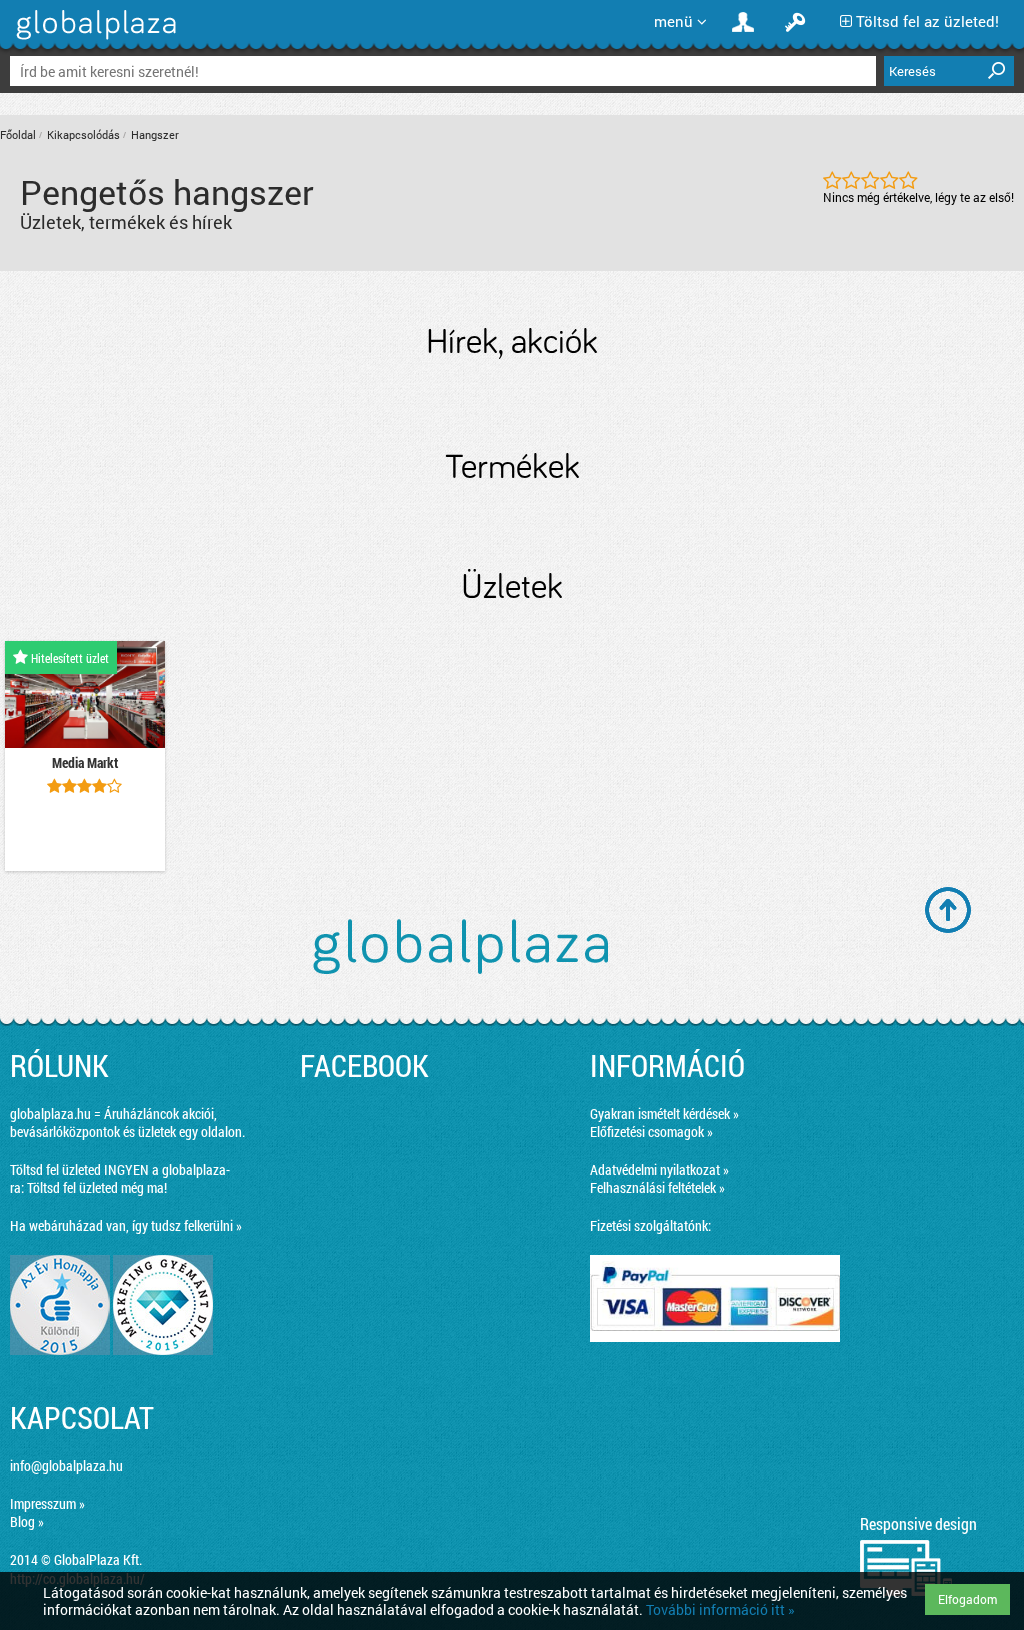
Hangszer (155, 134)
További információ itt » (720, 1609)
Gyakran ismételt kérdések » (664, 1113)
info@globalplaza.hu (66, 1465)
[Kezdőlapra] (93, 39)
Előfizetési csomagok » (651, 1131)
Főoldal (18, 134)
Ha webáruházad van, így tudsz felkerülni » (126, 1225)
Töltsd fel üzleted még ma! (97, 1187)
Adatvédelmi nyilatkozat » (659, 1169)
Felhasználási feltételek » (657, 1187)
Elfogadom (967, 1599)
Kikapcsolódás (83, 134)
